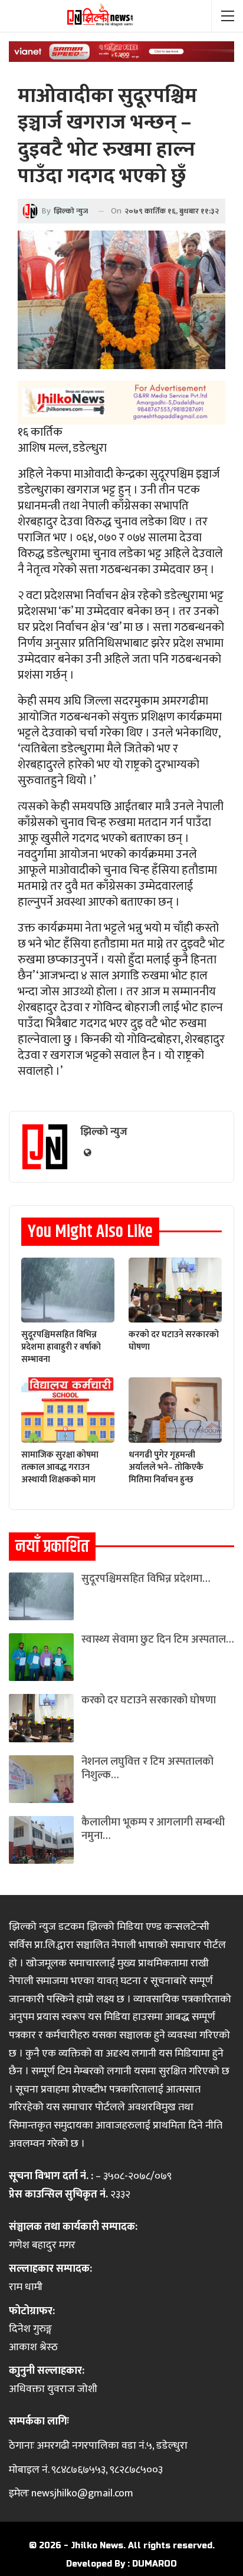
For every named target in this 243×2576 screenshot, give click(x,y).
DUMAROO (155, 2564)
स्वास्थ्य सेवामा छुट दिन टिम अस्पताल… (157, 1640)
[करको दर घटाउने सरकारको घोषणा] (175, 1290)
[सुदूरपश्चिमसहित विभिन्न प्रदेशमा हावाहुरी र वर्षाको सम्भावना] (68, 1290)
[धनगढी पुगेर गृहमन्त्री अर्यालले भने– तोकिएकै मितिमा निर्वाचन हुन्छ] (175, 1410)
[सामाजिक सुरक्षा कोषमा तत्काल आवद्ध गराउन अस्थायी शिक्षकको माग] (68, 1410)
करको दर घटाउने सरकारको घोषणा (149, 1700)
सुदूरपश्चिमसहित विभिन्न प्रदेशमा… (146, 1579)
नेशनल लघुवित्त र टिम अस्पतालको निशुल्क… (147, 1769)
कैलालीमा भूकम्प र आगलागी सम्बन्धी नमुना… (153, 1829)
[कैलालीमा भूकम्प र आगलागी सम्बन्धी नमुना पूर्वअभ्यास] (41, 1840)
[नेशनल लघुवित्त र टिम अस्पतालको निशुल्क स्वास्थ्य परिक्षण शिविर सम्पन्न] (41, 1779)
